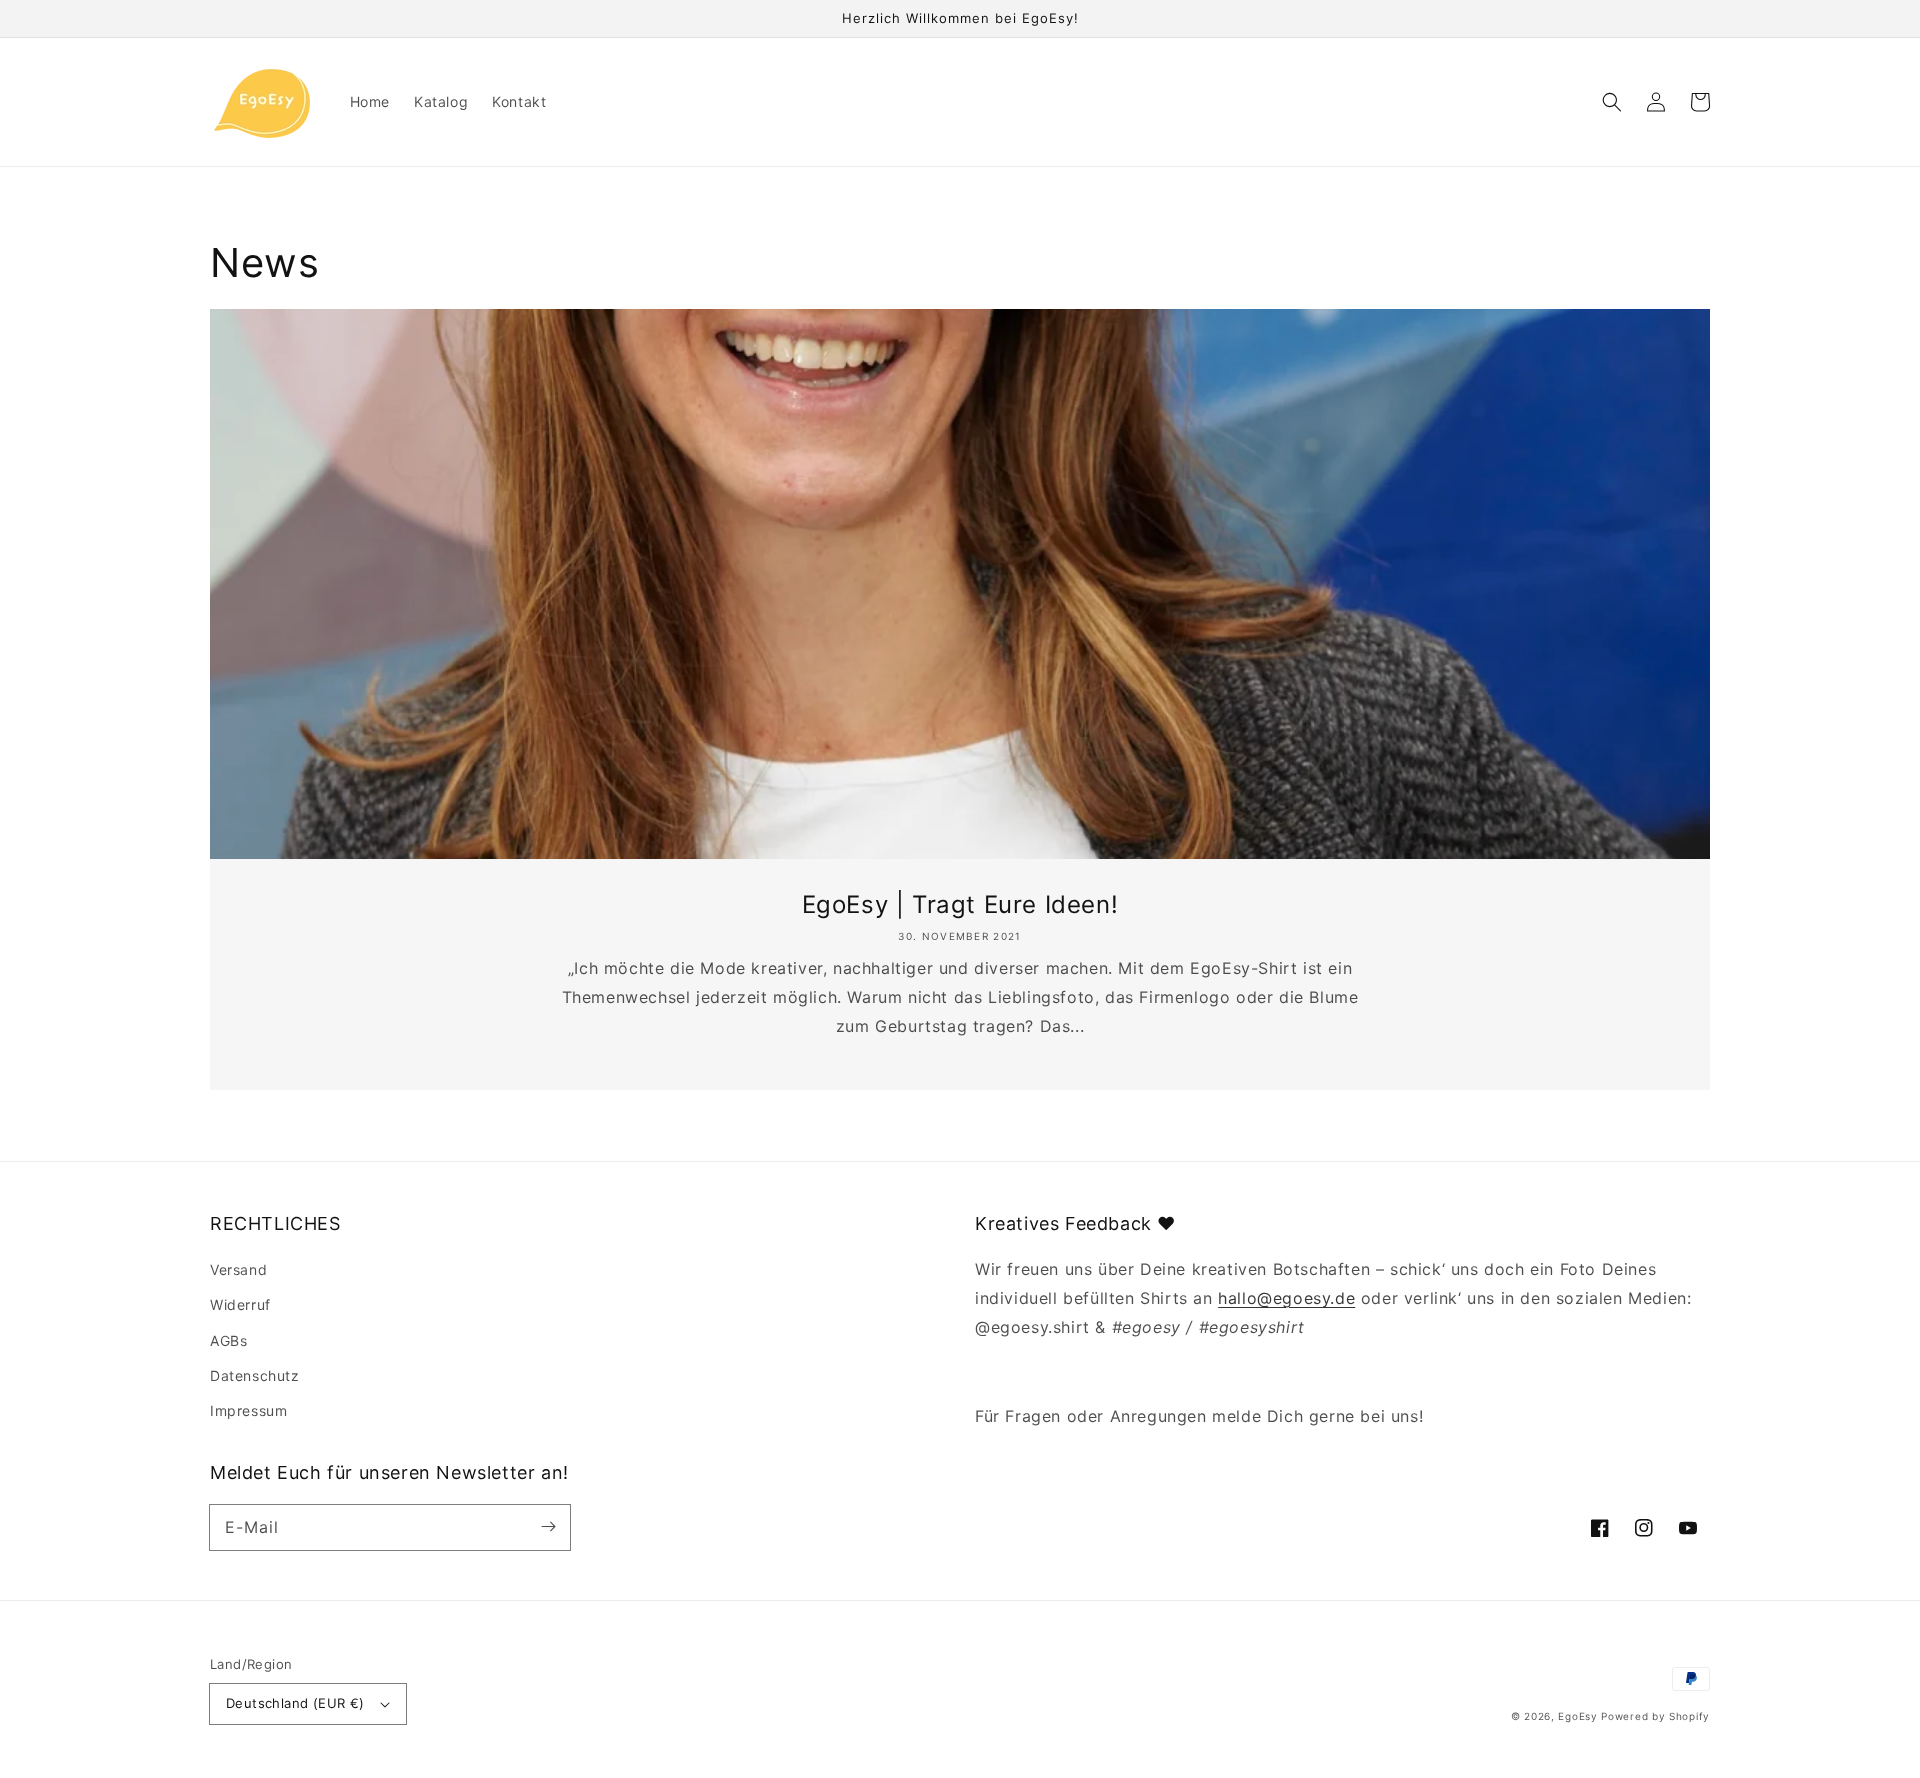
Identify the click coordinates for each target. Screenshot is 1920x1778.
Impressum (248, 1410)
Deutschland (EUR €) (295, 1703)
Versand (238, 1269)
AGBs (228, 1340)
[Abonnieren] (548, 1527)
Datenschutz (255, 1375)
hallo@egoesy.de (1286, 1298)
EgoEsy (1577, 1716)
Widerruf (240, 1304)
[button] (1612, 102)
